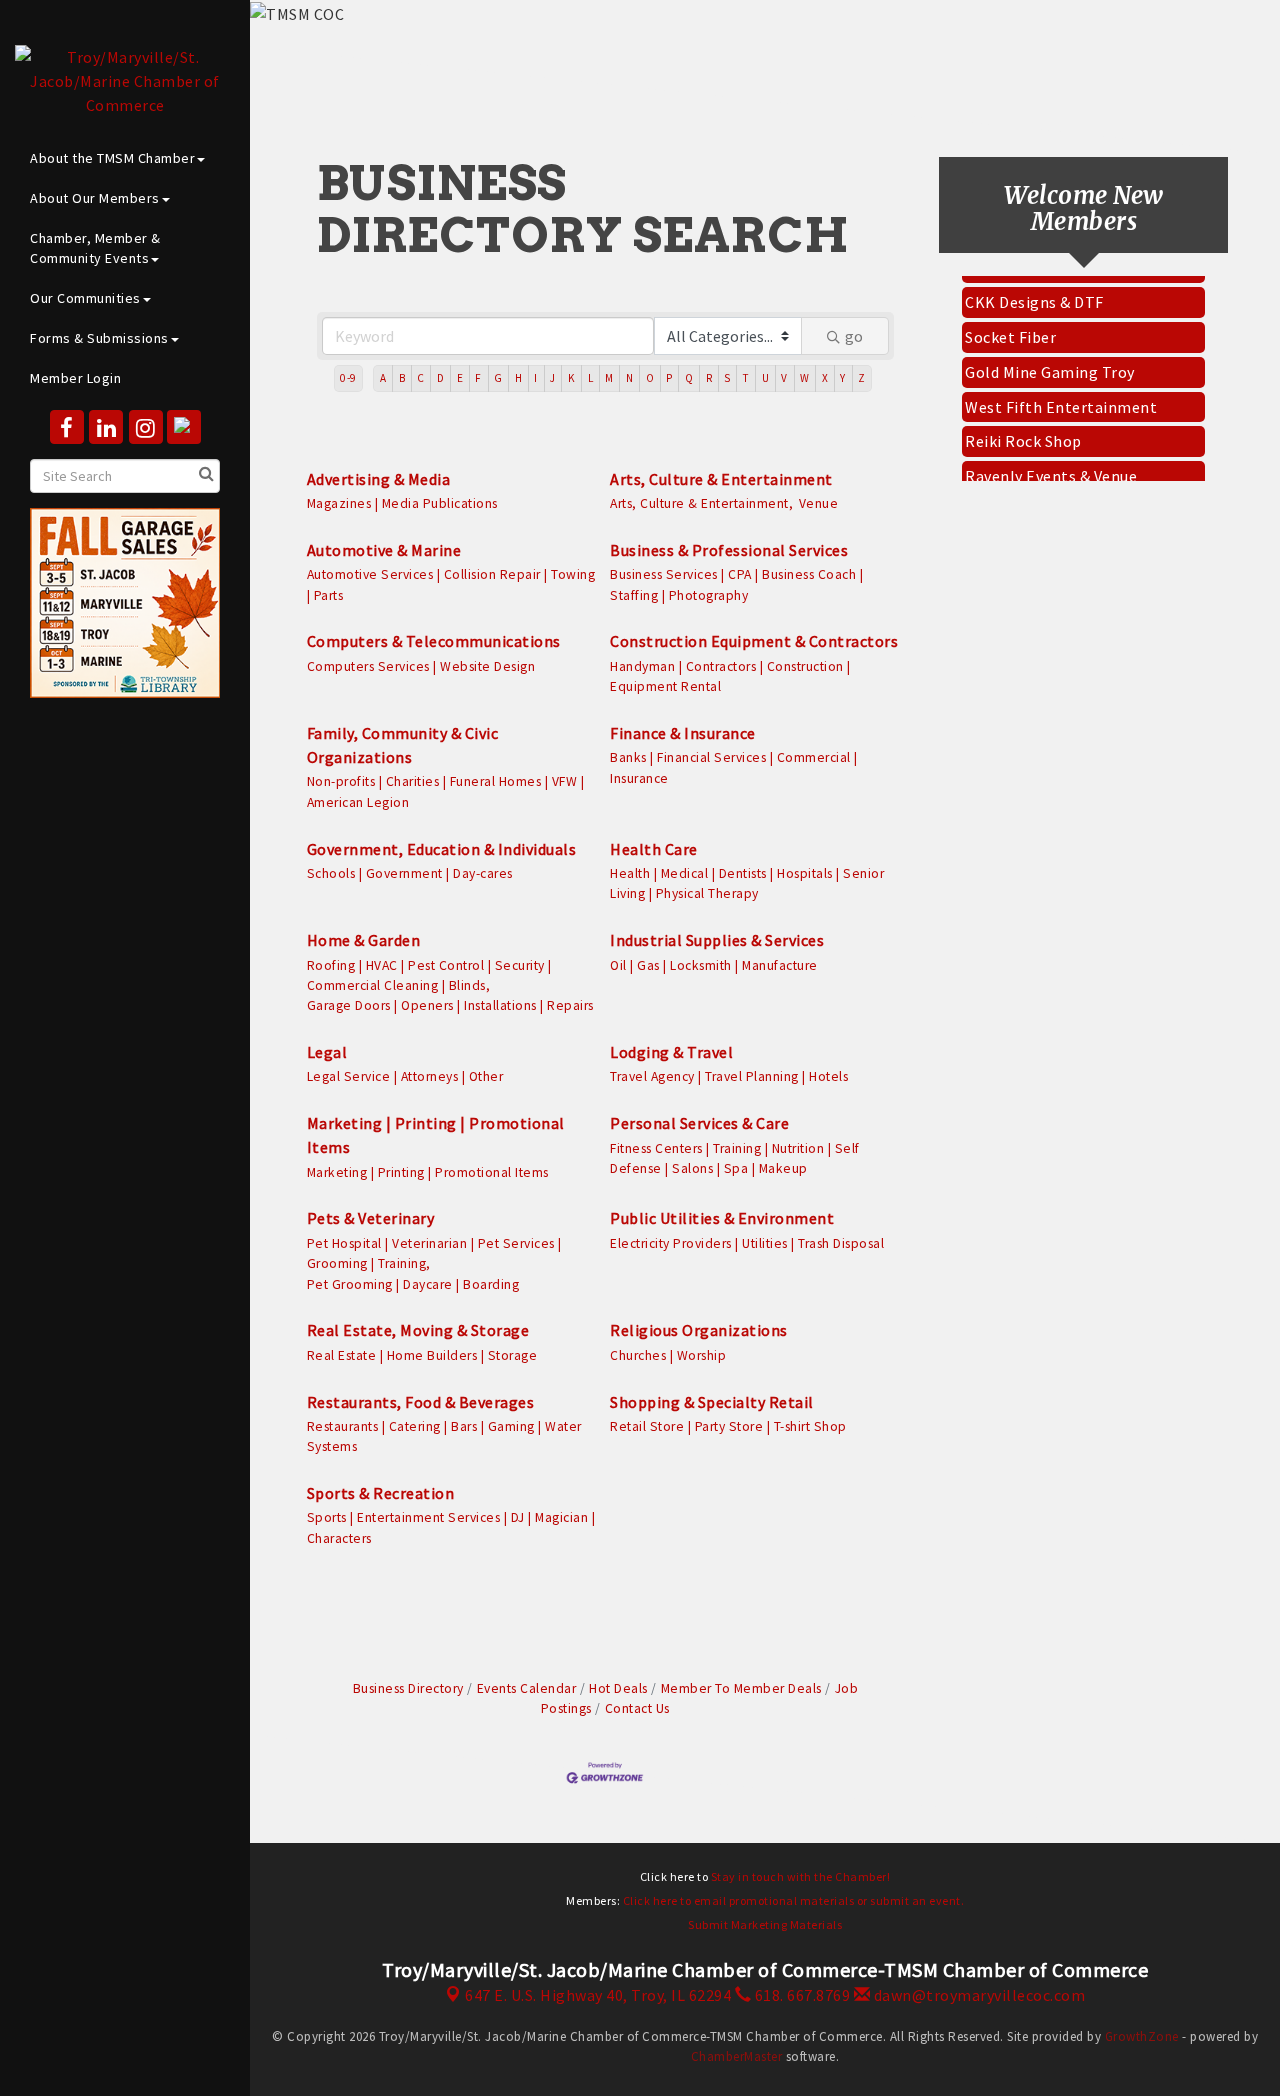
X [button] (825, 378)
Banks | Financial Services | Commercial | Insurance (734, 767)
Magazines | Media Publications (402, 503)
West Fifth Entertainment (1061, 395)
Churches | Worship (668, 1355)
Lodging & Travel (671, 1052)
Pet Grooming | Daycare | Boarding (413, 1284)
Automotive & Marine (384, 550)
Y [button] (843, 378)
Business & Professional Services (729, 550)
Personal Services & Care (699, 1123)
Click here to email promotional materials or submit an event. (794, 1900)
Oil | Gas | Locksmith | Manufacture (714, 965)
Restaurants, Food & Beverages (421, 1402)
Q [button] (689, 378)
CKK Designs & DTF (1034, 290)
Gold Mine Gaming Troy (1050, 360)
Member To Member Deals (741, 1688)
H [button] (519, 378)
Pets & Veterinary (371, 1218)
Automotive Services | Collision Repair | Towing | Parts (451, 584)
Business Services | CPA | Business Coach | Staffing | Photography (736, 584)
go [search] (854, 336)
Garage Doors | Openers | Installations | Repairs (450, 1005)
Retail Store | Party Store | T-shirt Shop (728, 1426)
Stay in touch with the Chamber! (801, 1876)
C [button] (421, 378)
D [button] (441, 378)
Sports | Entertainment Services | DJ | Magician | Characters (451, 1527)
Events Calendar (526, 1688)
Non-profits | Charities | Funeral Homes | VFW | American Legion (446, 791)
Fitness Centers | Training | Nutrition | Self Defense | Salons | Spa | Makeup (735, 1158)
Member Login (75, 378)
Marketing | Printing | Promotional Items (436, 1135)
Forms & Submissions (99, 338)
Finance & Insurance (683, 733)
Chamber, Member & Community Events (95, 248)
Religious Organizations (699, 1330)
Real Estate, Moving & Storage (418, 1330)
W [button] (805, 378)
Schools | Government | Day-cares (410, 873)
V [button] (784, 378)
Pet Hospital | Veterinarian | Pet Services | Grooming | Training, (434, 1253)
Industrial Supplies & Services (717, 940)
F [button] (478, 378)
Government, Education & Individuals (442, 849)
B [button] (402, 378)
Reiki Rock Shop (1023, 429)
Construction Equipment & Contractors (754, 641)
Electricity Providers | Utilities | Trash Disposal (747, 1243)
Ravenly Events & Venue (1051, 464)
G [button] (498, 378)
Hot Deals (618, 1688)
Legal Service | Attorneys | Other (405, 1076)
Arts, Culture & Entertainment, (701, 503)
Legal (327, 1052)
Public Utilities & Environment (722, 1218)
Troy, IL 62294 (598, 1995)
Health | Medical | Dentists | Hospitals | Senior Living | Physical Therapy (747, 883)
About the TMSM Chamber (112, 158)
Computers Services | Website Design (421, 666)
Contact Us (637, 1708)
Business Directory (408, 1688)
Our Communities (85, 298)
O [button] (650, 378)
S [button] (727, 378)
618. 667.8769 (800, 1995)
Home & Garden (364, 940)
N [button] (630, 378)
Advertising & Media (379, 479)
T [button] (746, 378)
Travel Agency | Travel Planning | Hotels (729, 1076)
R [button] (709, 378)
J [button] (553, 378)
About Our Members (95, 198)
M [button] (609, 378)
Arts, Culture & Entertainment (721, 479)
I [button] (536, 378)
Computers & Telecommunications (434, 641)
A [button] (383, 378)
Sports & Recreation (381, 1493)
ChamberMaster (737, 2056)
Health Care (654, 849)
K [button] (572, 378)
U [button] (766, 378)
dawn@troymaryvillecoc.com (977, 1995)
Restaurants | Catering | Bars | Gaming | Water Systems (444, 1436)
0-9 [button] (348, 378)
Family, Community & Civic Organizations (403, 745)
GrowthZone (1142, 2036)
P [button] (669, 378)
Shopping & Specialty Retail (712, 1402)
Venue (819, 503)
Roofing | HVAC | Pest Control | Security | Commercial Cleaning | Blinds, (429, 975)
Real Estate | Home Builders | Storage (422, 1355)
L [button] (591, 378)
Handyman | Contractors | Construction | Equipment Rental (730, 676)
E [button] (460, 378)
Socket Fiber (1010, 325)
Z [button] (862, 378)
